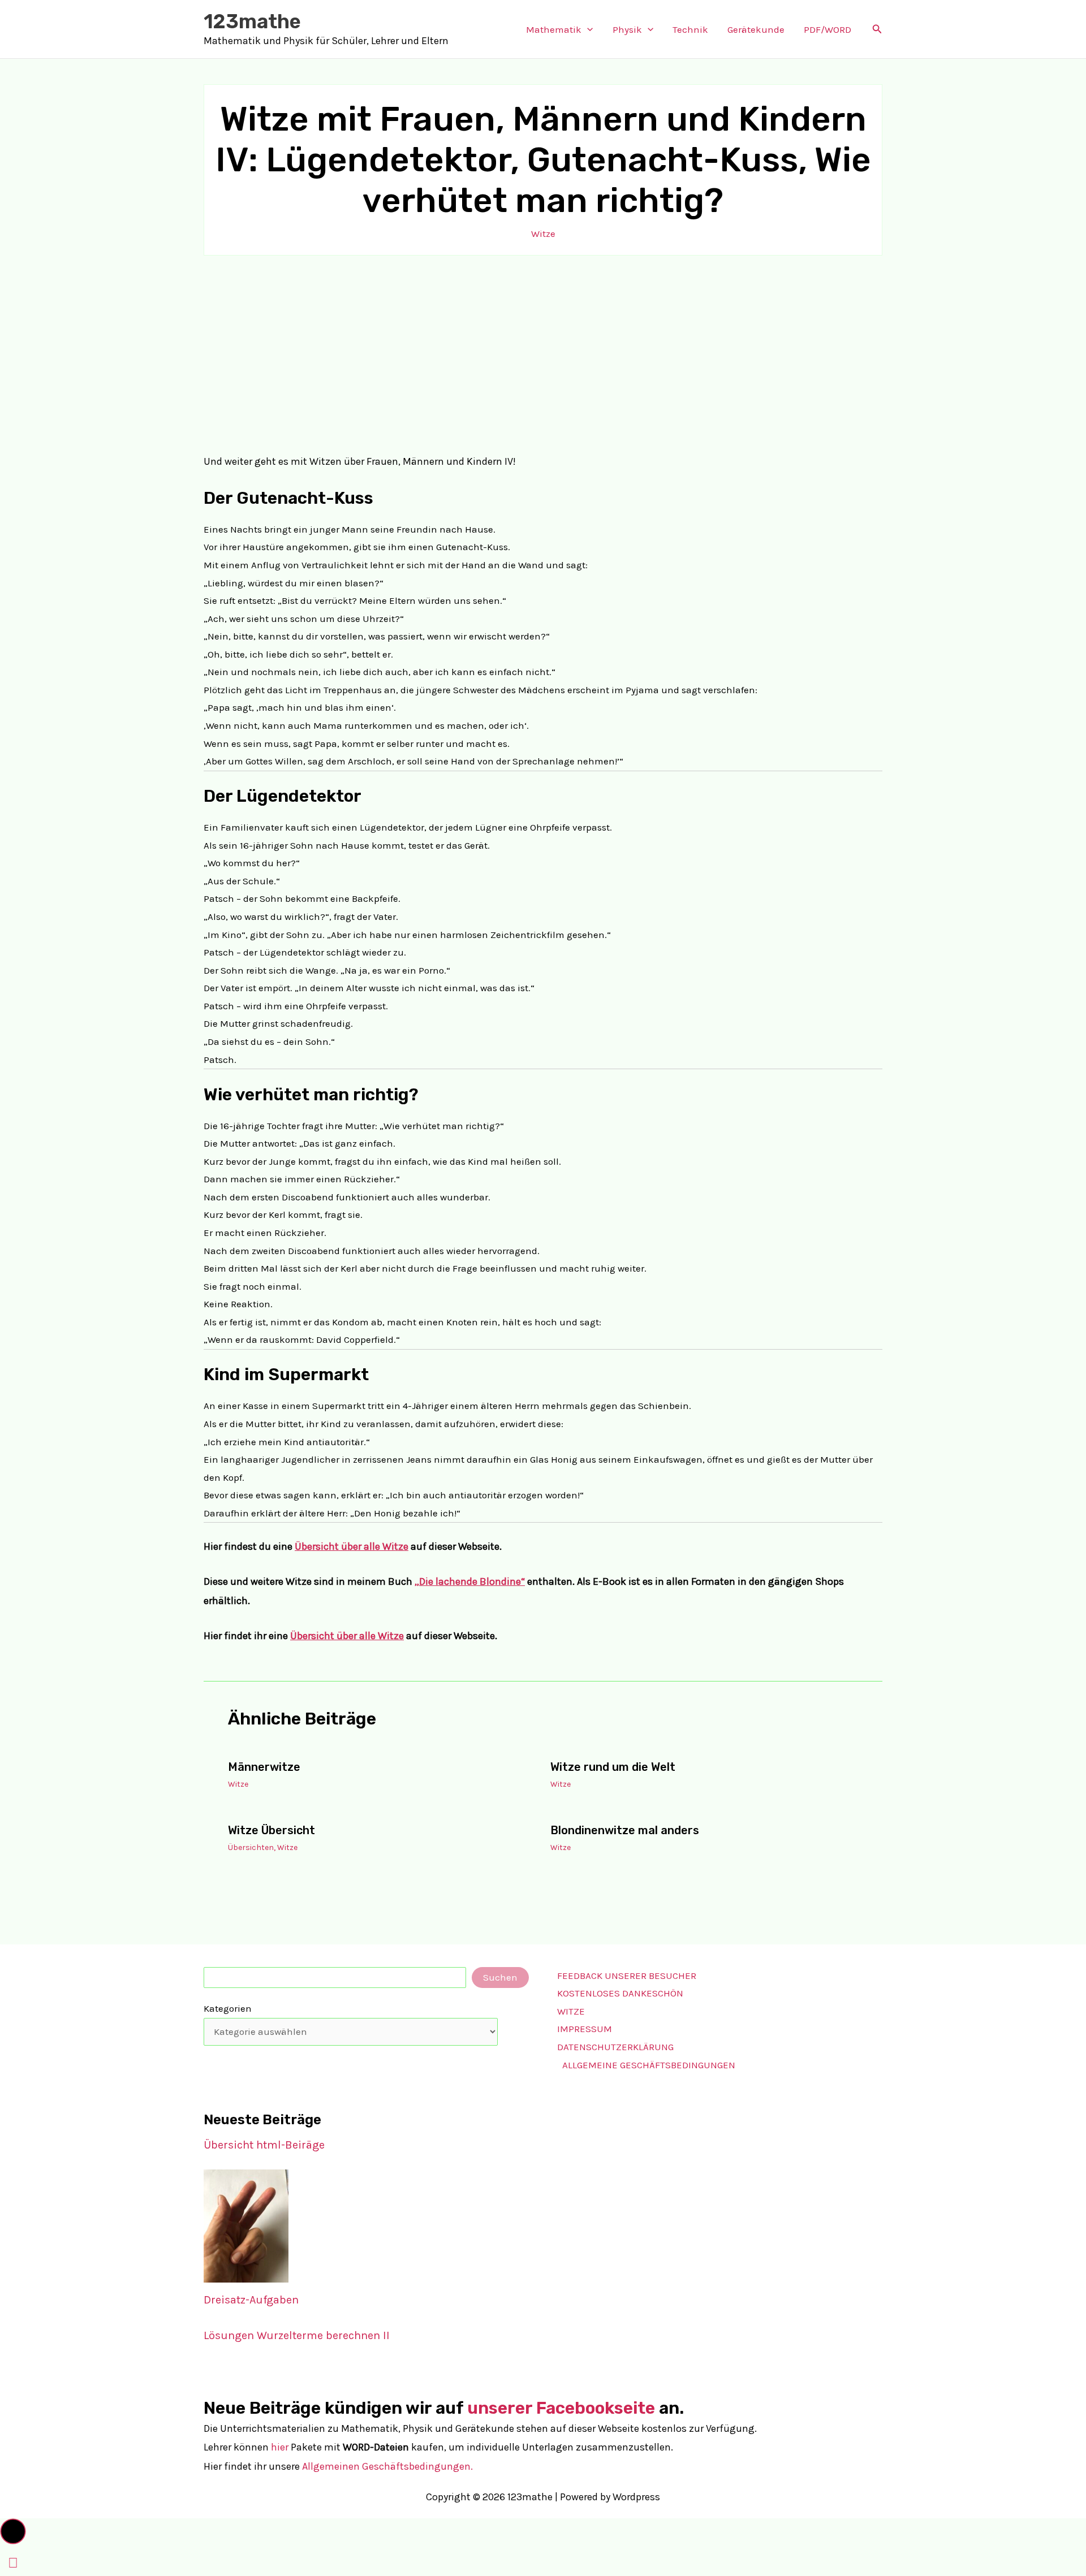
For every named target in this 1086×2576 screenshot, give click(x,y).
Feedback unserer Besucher (627, 1976)
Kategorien (228, 2008)
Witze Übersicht (271, 1830)
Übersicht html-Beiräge (264, 2145)
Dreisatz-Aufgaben (251, 2300)
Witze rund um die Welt (613, 1767)
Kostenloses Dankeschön (620, 1993)
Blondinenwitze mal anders (625, 1830)
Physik (627, 29)
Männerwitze (264, 1767)
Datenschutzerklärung (615, 2047)
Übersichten (251, 1847)
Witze (543, 234)
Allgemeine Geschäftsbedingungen (649, 2065)
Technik (690, 29)
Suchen (500, 1977)
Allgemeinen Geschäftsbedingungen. (387, 2466)
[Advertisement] (543, 354)
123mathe (252, 21)
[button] (587, 29)
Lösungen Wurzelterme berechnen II (297, 2335)
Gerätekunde (756, 29)
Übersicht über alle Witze (352, 1546)
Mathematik (554, 29)
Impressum (585, 2029)
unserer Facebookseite (561, 2408)
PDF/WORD (828, 29)
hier (280, 2447)
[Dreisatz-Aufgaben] (246, 2226)
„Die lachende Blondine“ (470, 1581)
